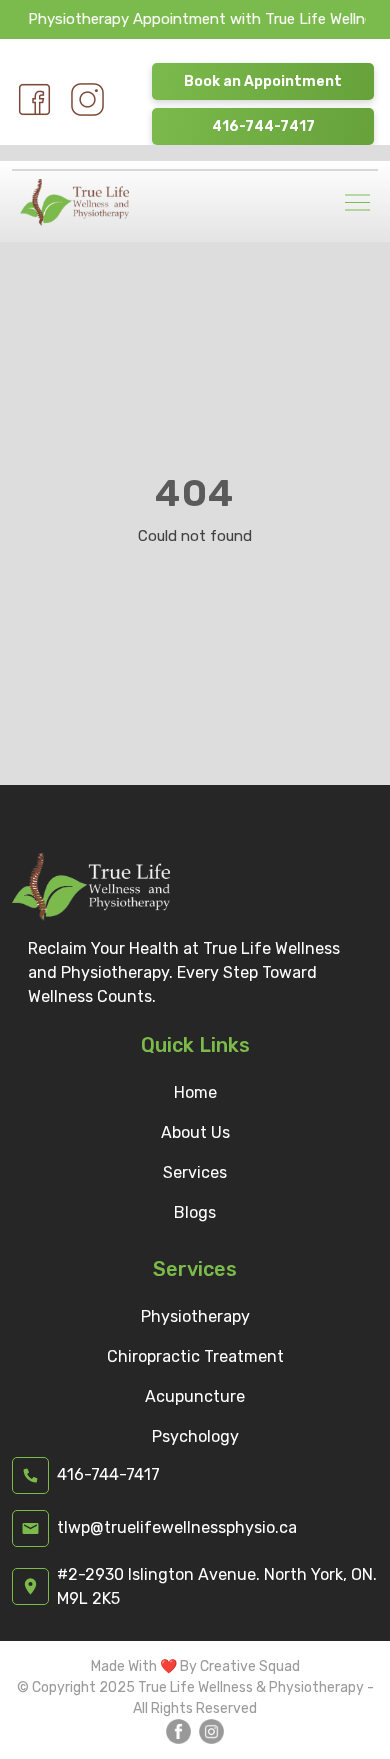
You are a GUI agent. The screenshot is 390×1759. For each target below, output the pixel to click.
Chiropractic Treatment (195, 1356)
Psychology (195, 1436)
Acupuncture (195, 1396)
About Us (195, 1132)
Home (195, 1092)
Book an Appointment (263, 81)
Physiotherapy (195, 1316)
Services (195, 1172)
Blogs (195, 1212)
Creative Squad (250, 1666)
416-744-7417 (263, 126)
